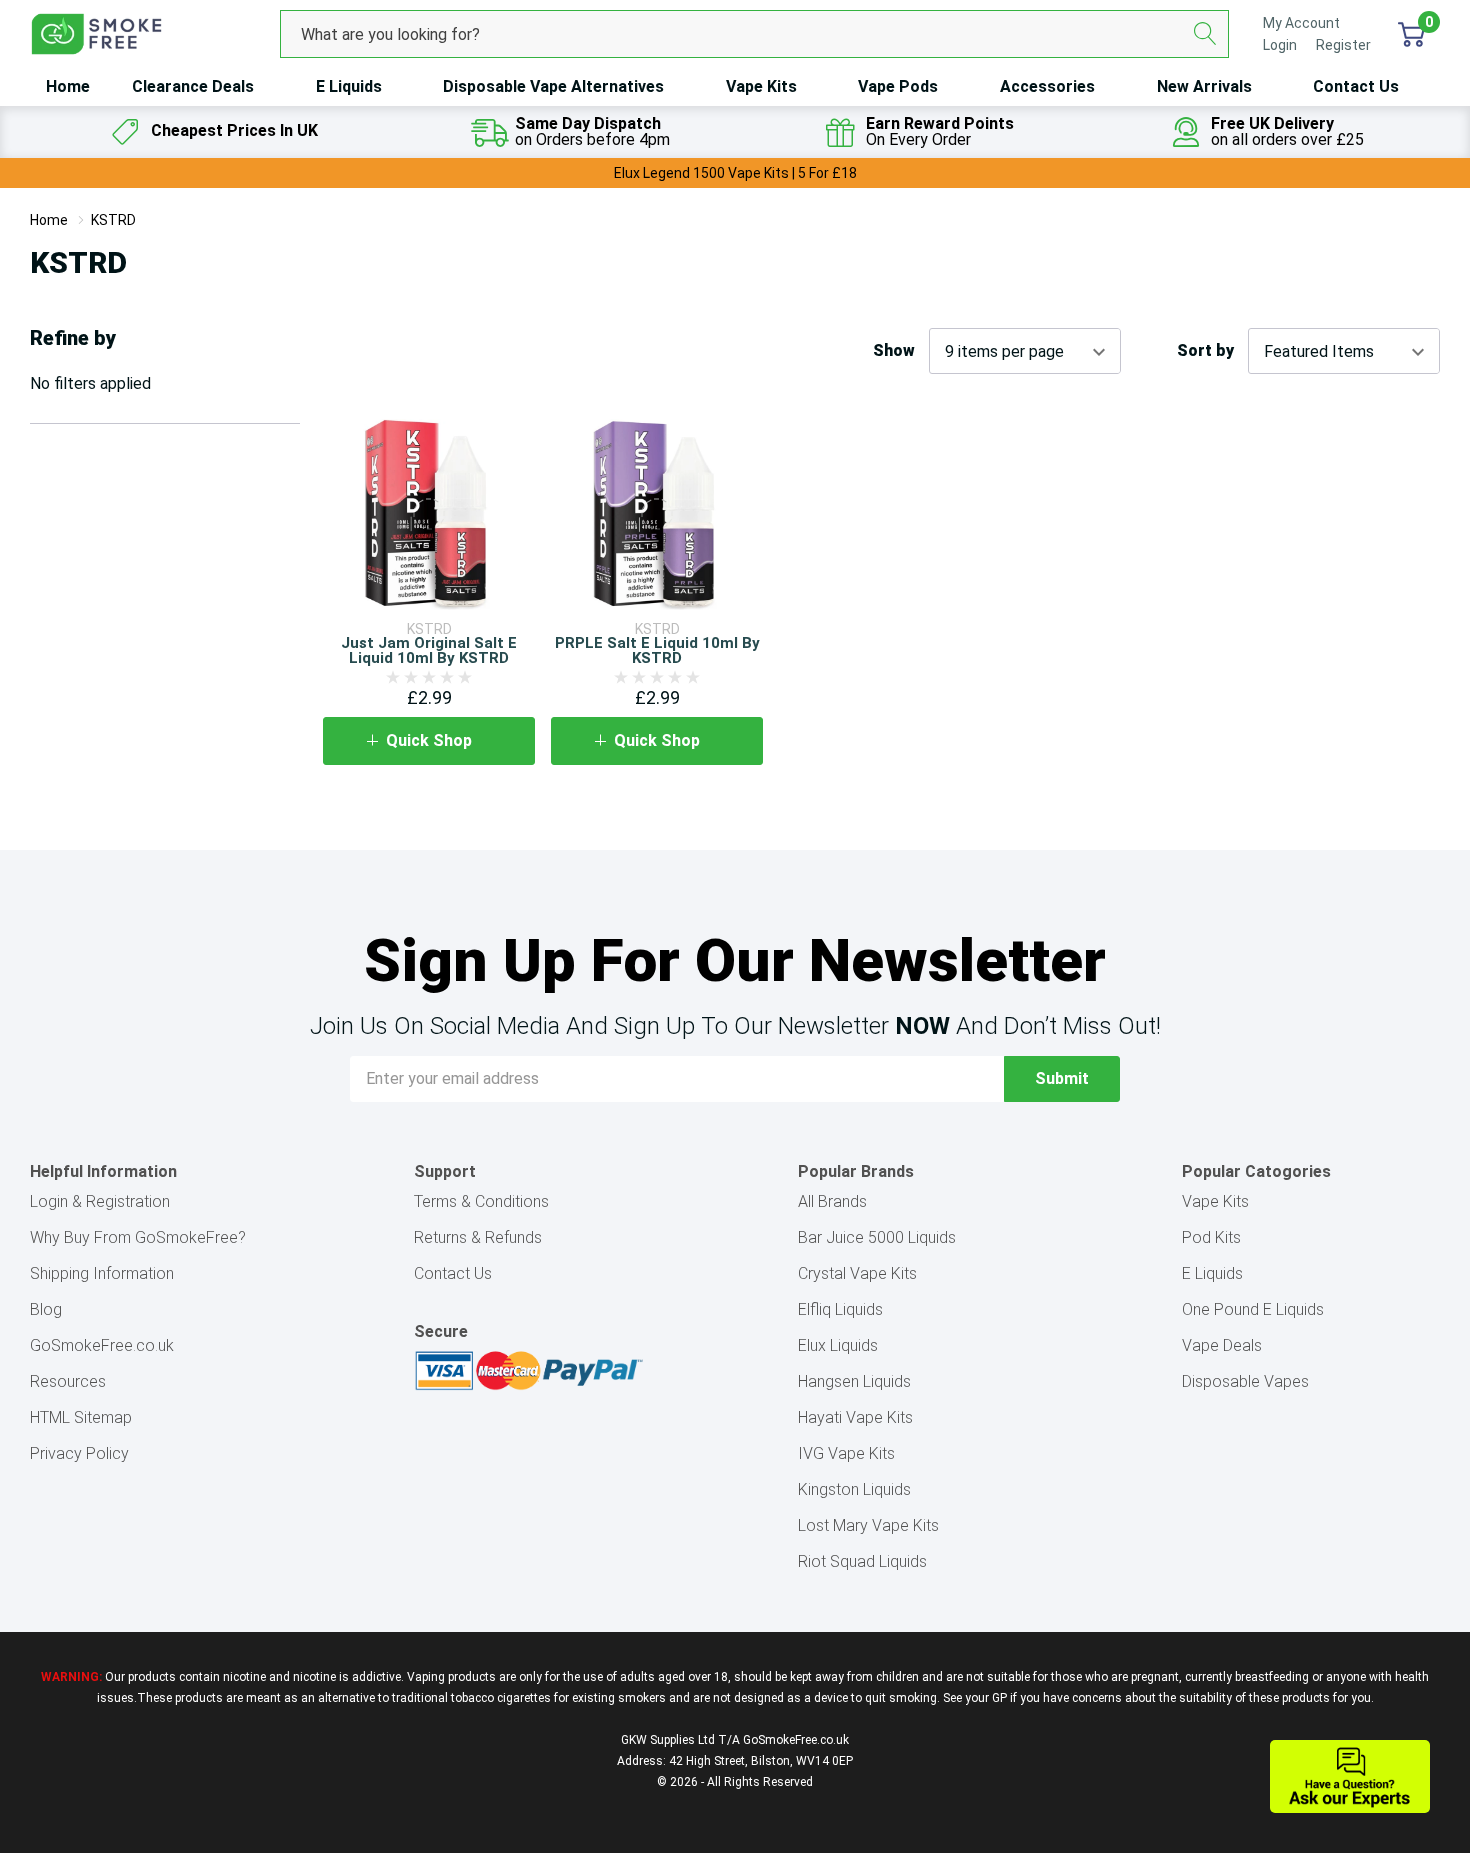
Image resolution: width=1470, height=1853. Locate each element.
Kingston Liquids (854, 1489)
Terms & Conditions (481, 1201)
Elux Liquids (838, 1345)
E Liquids (349, 86)
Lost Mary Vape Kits (868, 1525)
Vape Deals (1222, 1345)
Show (894, 351)
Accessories (1047, 86)
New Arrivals (1204, 86)
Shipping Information (102, 1273)
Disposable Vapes (1245, 1381)
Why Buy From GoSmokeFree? (138, 1237)
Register (1343, 45)
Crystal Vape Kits (857, 1273)
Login (1281, 45)
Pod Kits (1211, 1237)
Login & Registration (100, 1201)
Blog (46, 1309)
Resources (68, 1381)
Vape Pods (898, 86)
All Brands (832, 1201)
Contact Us (1356, 86)
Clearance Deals (193, 86)
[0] (1411, 34)
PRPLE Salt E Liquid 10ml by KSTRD (657, 650)
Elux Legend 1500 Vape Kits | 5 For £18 (735, 173)
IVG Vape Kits (846, 1453)
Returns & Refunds (478, 1237)
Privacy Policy (79, 1453)
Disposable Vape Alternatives (553, 86)
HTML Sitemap (81, 1417)
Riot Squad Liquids (862, 1561)
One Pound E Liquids (1253, 1309)
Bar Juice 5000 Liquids (877, 1237)
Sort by (1205, 351)
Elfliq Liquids (840, 1309)
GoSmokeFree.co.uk (102, 1345)
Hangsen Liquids (854, 1381)
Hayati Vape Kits (855, 1417)
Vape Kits (761, 86)
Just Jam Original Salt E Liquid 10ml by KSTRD (429, 650)
